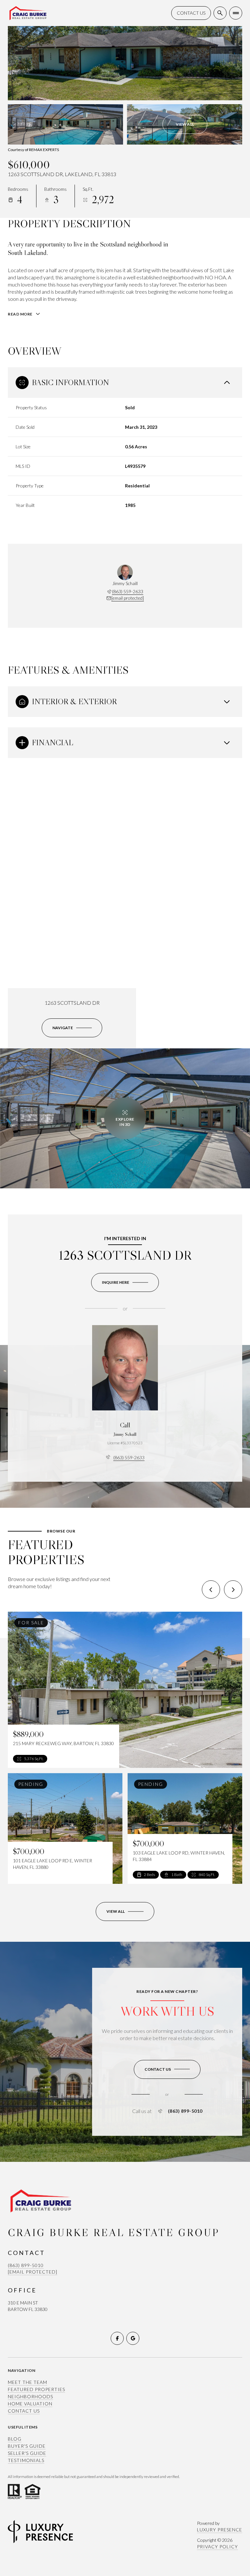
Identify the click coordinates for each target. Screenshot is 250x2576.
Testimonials (26, 2460)
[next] (233, 1589)
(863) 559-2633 (128, 591)
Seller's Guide (27, 2453)
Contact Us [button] (24, 2411)
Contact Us (191, 13)
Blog (15, 2439)
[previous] (211, 1589)
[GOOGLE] (133, 2338)
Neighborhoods (30, 2396)
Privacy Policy (217, 2547)
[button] (167, 2069)
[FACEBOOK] (117, 2338)
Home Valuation (30, 2404)
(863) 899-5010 (185, 2111)
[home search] (220, 13)
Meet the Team (28, 2382)
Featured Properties (36, 2389)
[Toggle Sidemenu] (236, 13)
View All (185, 124)
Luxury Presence (220, 2530)
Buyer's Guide (27, 2446)
